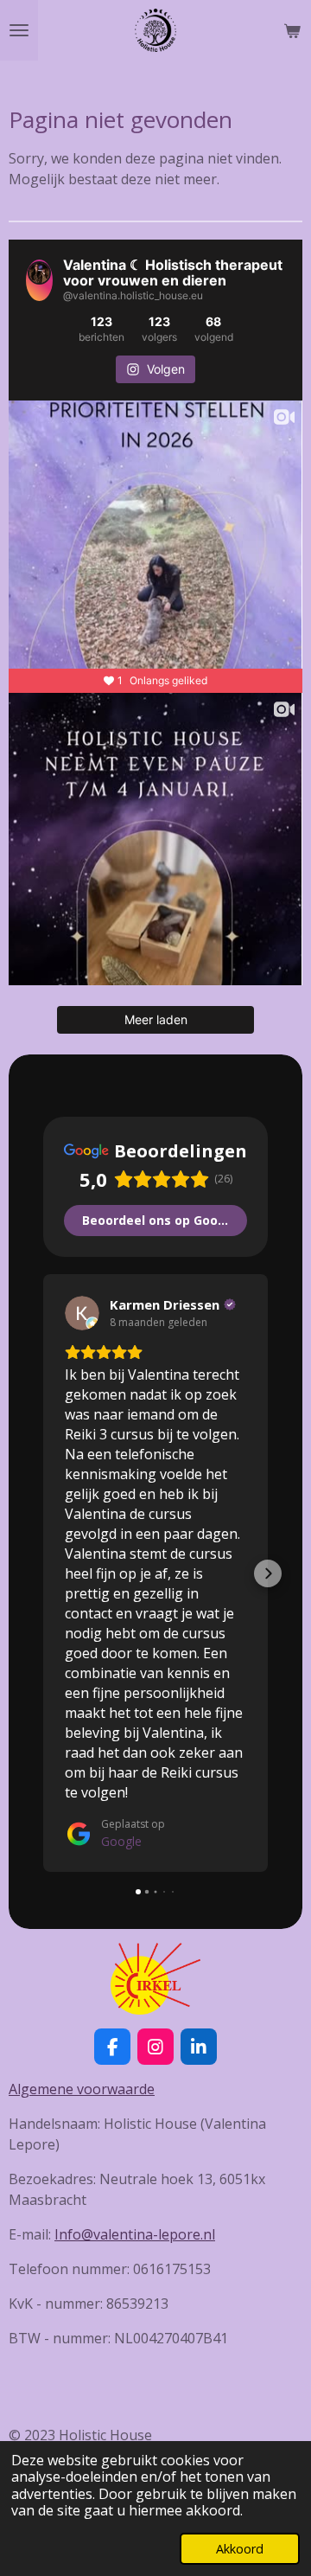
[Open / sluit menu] (19, 30)
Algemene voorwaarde (82, 2089)
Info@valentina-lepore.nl (135, 2234)
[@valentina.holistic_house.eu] (39, 280)
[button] (43, 1573)
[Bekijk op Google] (82, 1313)
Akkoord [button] (240, 2549)
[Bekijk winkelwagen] (292, 30)
